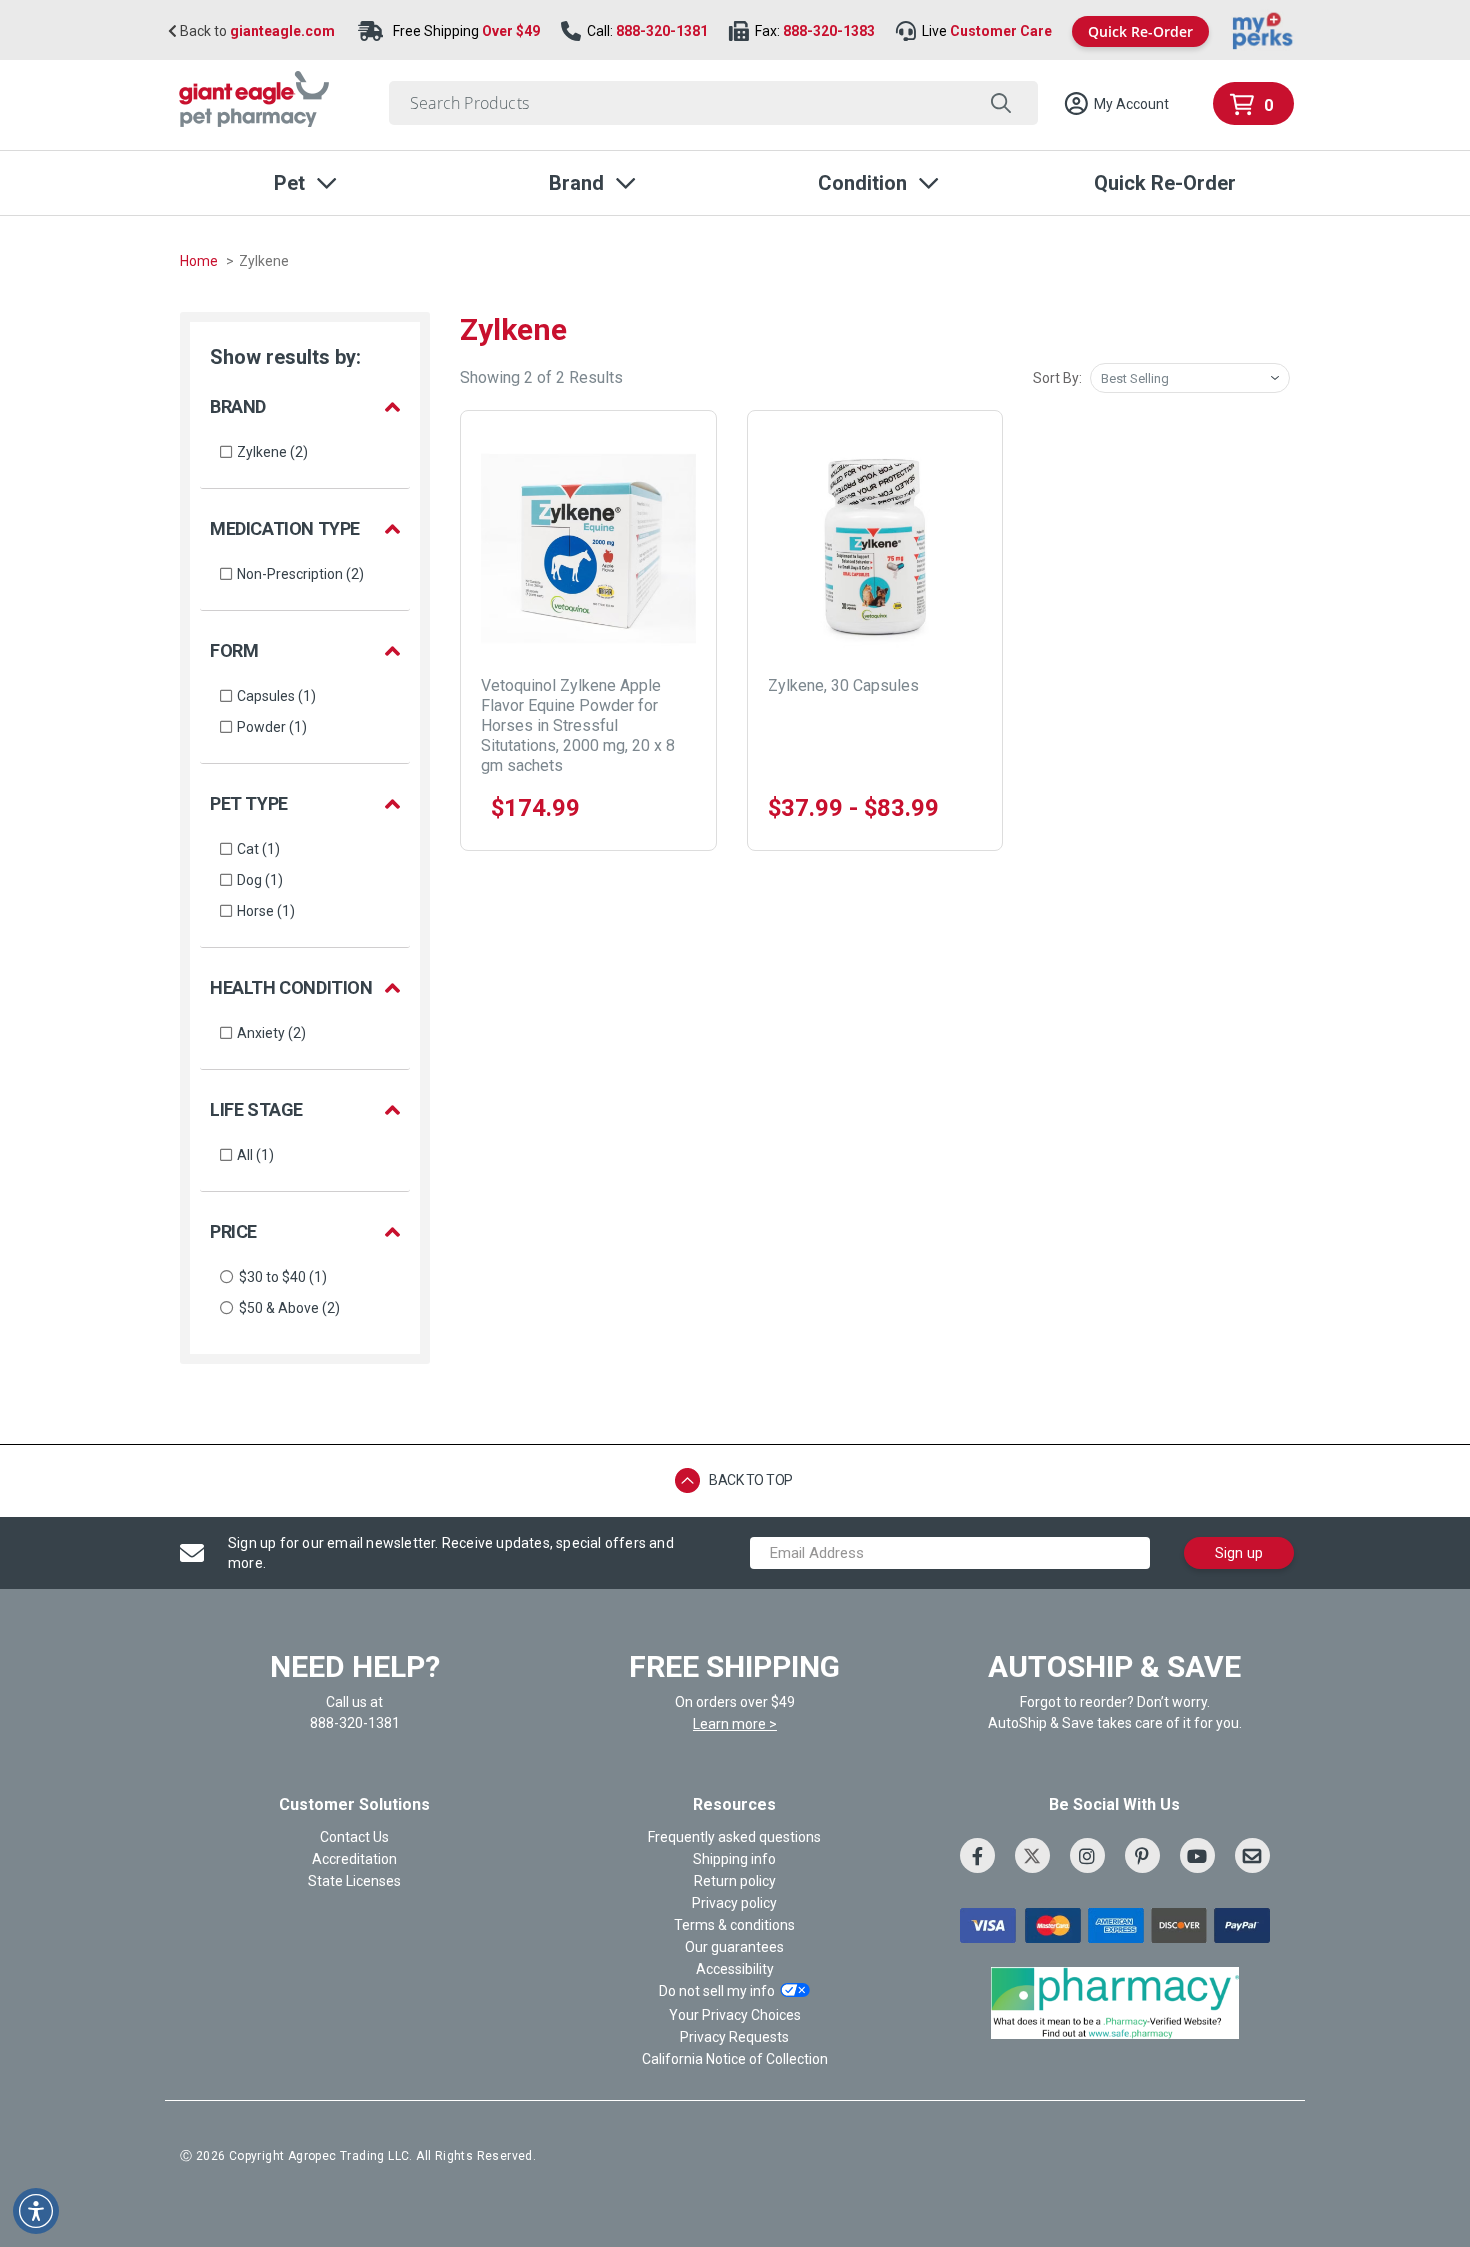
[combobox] (713, 103)
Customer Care (1001, 31)
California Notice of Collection (735, 2059)
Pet (289, 183)
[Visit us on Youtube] (1197, 1855)
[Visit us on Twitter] (1032, 1855)
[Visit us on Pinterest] (1142, 1855)
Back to (256, 31)
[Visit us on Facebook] (977, 1855)
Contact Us (354, 1837)
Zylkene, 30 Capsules (843, 685)
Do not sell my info (717, 1991)
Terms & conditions (734, 1925)
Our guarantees (734, 1947)
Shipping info (734, 1859)
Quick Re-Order (1140, 31)
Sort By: (1057, 378)
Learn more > (735, 1724)
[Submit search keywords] (1000, 103)
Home (200, 261)
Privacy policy (734, 1903)
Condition (862, 183)
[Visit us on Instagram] (1087, 1855)
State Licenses (354, 1881)
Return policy (735, 1881)
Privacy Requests (734, 2037)
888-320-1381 (662, 31)
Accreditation (354, 1859)
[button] (1116, 104)
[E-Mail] (1252, 1855)
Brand (576, 183)
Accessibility (735, 1969)
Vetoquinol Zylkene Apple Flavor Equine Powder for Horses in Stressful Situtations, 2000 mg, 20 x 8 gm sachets (578, 725)
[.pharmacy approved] (1115, 2003)
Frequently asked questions (734, 1837)
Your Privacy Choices (735, 2015)
